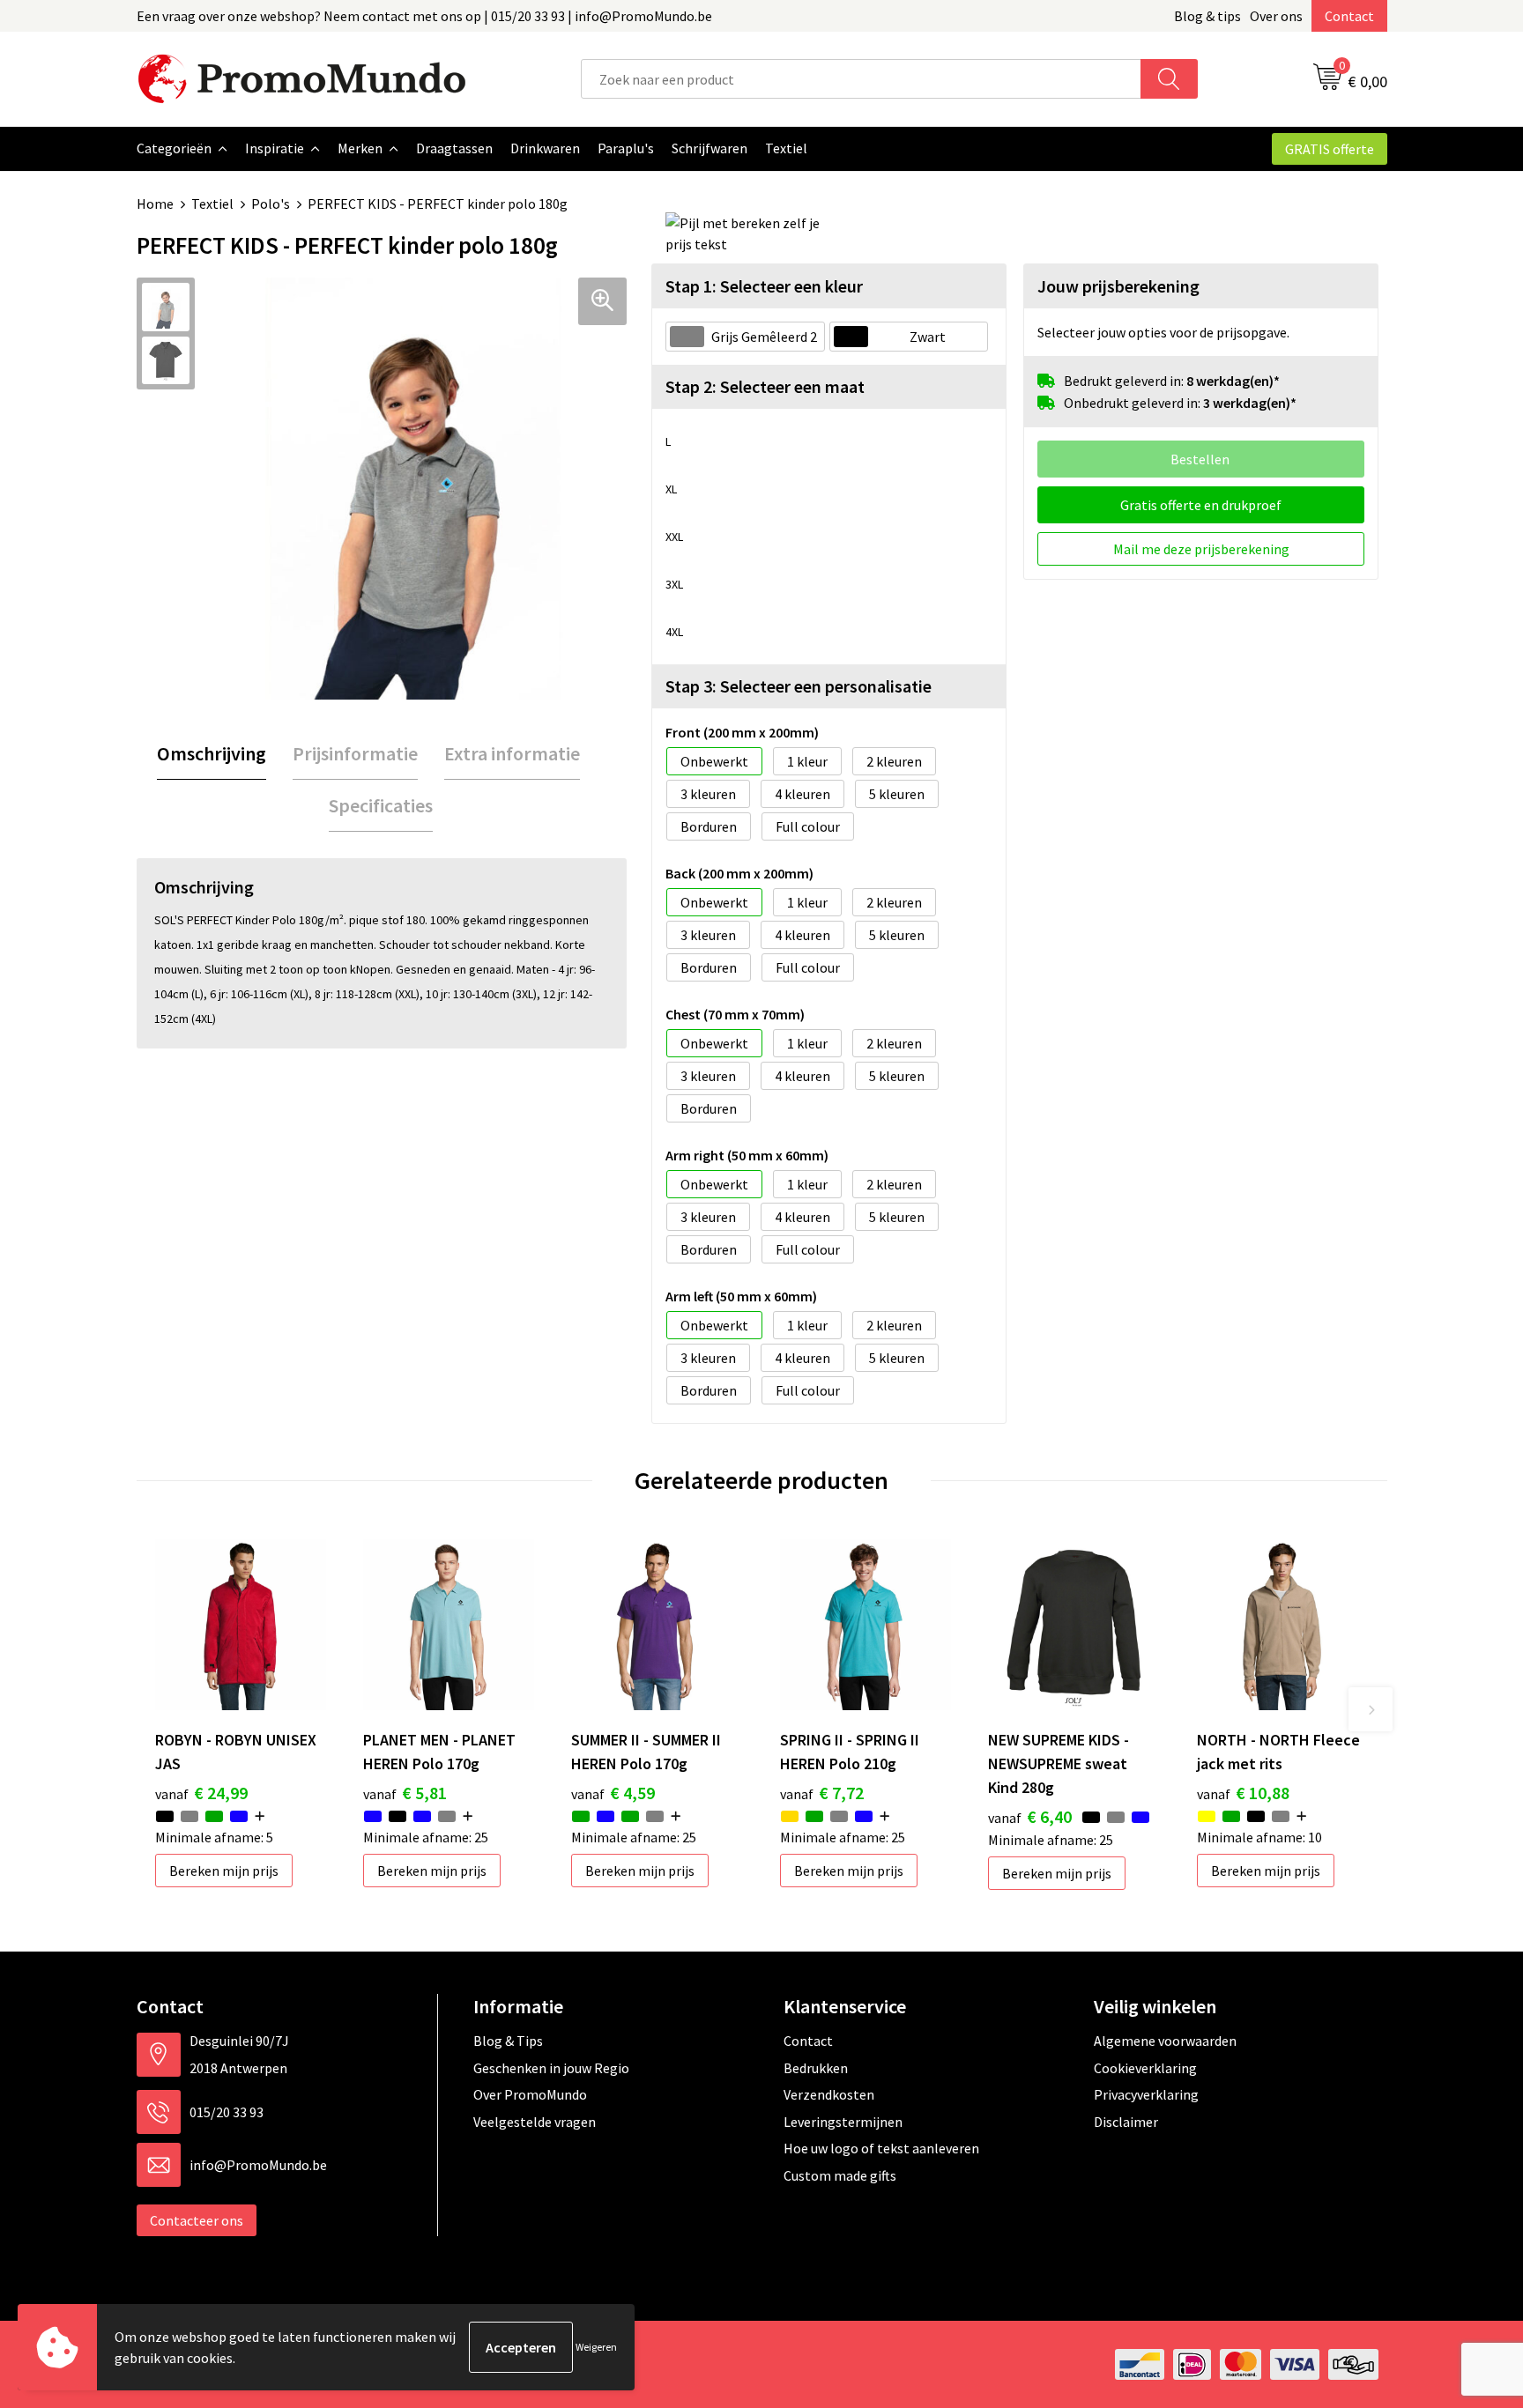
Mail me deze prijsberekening (1201, 549)
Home (155, 204)
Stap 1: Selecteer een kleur (764, 286)
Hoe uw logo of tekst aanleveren (881, 2148)
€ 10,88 (1243, 1793)
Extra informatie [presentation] (512, 753)
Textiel (212, 204)
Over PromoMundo (530, 2094)
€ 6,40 (1030, 1816)
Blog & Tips (508, 2041)
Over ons (1276, 16)
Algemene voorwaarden (1165, 2041)
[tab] (212, 754)
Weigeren (596, 2347)
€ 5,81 (405, 1793)
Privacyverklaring (1146, 2094)
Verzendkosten (829, 2094)
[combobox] (861, 79)
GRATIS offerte (1330, 149)
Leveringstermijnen (843, 2122)
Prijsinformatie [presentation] (355, 753)
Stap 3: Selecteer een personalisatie (799, 686)
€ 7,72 (822, 1793)
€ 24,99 (201, 1793)
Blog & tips (1207, 16)
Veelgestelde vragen (535, 2122)
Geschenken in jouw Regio (551, 2068)
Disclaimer (1126, 2122)
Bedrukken (816, 2068)
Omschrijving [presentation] (212, 753)
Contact (1349, 16)
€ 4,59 (613, 1793)
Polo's (271, 204)
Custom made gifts (840, 2175)
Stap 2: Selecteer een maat (765, 386)
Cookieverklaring (1145, 2068)
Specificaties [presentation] (381, 805)
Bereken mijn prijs (224, 1871)
